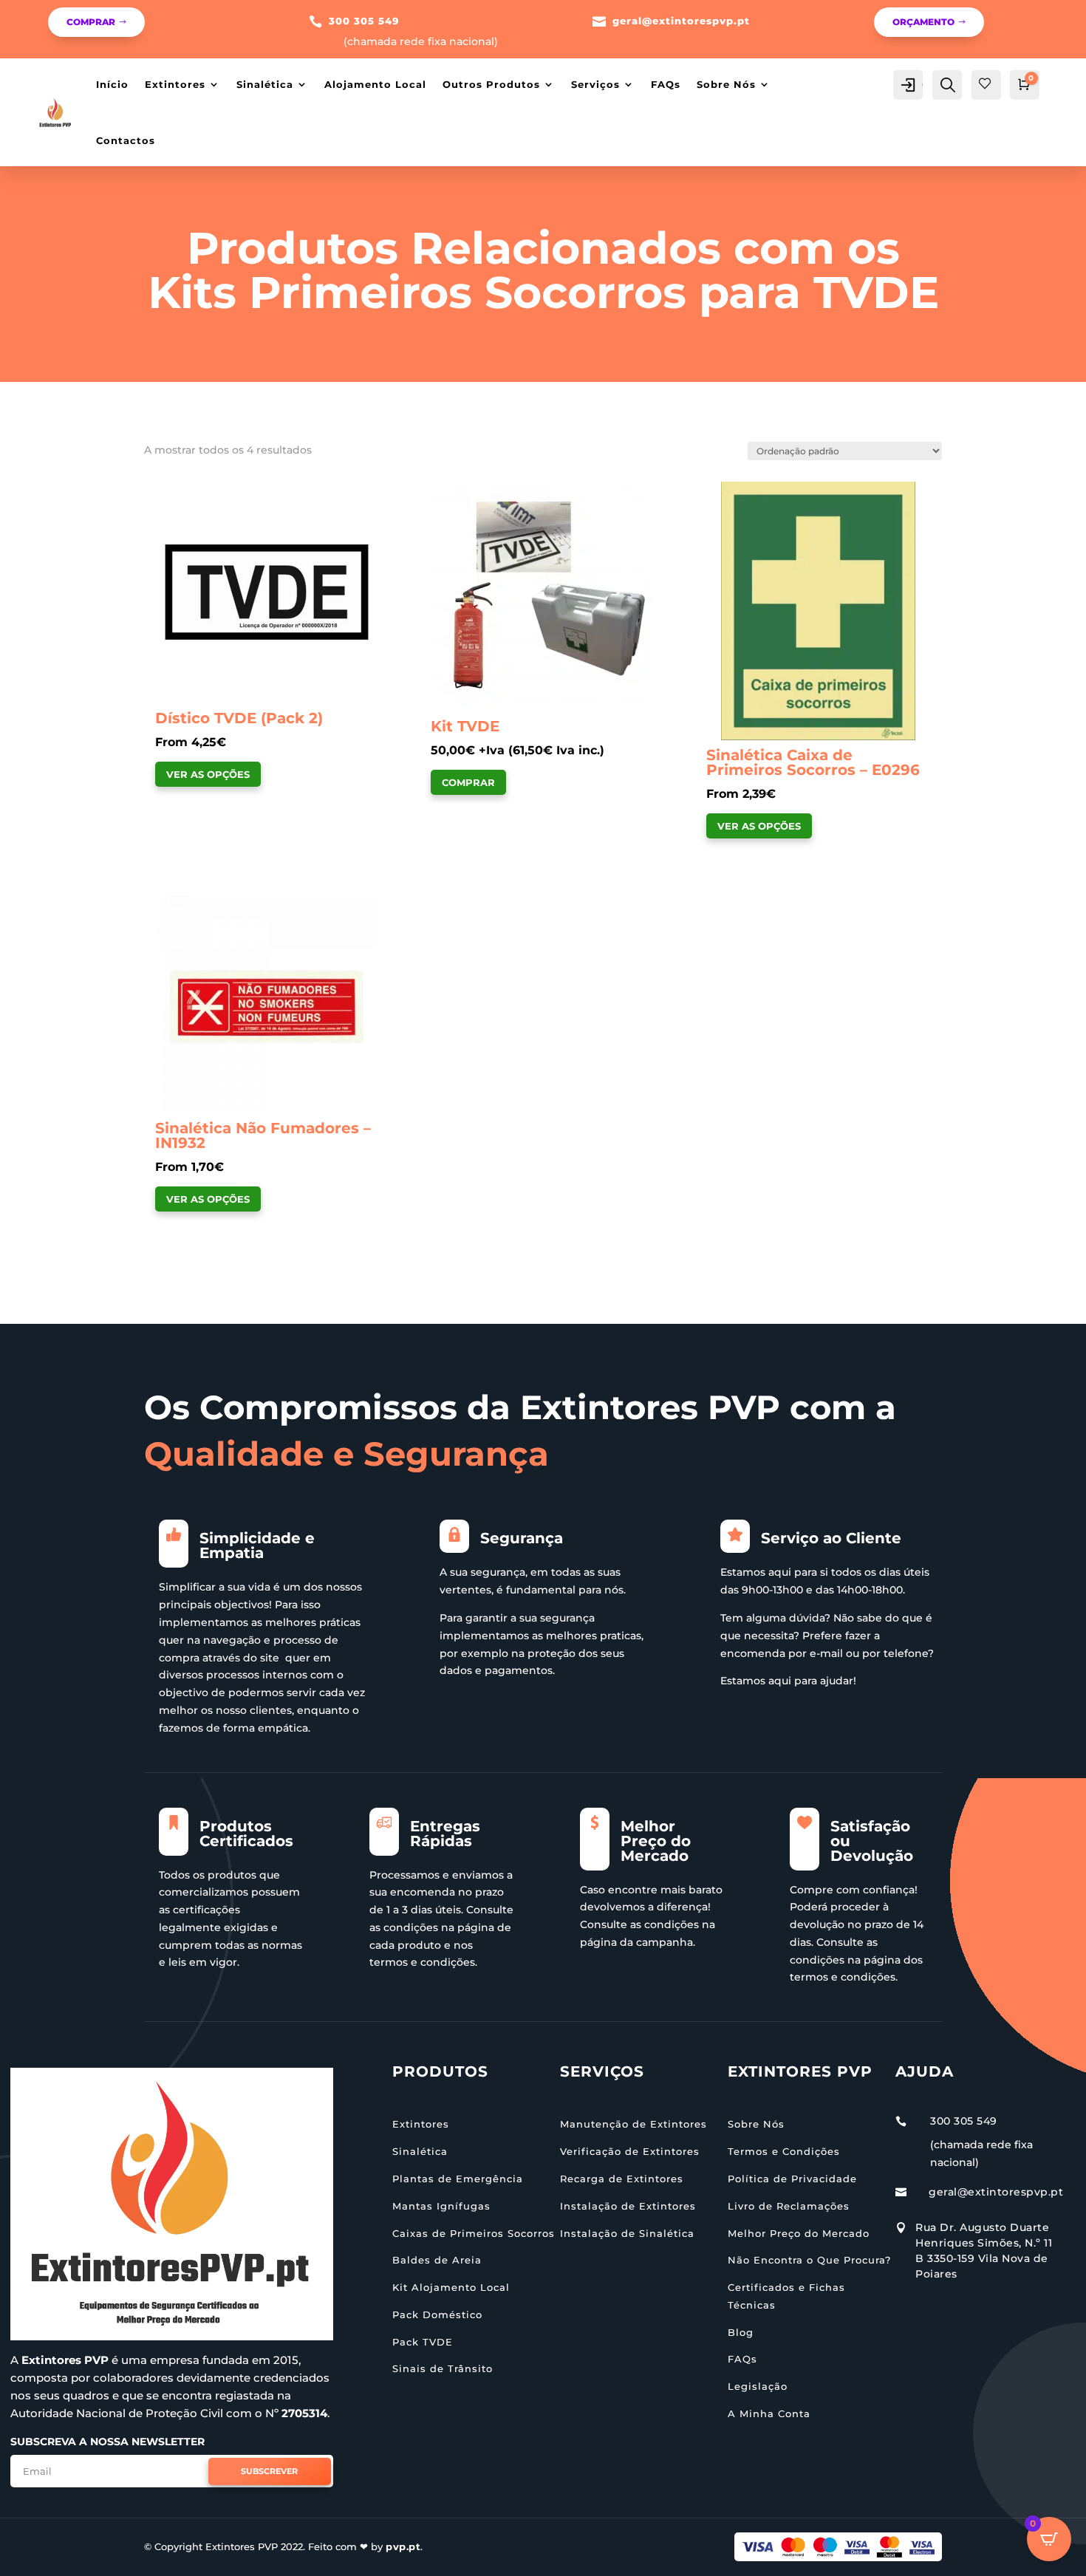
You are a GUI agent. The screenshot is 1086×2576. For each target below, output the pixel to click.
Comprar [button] (468, 782)
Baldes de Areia (437, 2260)
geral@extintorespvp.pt (681, 21)
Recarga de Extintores (622, 2179)
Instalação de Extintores (628, 2206)
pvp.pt (403, 2546)
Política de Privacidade (792, 2179)
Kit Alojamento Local (451, 2287)
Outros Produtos (491, 84)
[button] (198, 494)
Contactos (126, 140)
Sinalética (265, 84)
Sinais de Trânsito (443, 2368)
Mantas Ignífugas (441, 2206)
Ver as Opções (208, 774)
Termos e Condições (784, 2151)
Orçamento (923, 22)
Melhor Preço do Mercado (799, 2233)
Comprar (91, 22)
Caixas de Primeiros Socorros (474, 2233)
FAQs (666, 84)
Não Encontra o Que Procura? (809, 2260)
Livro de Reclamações (789, 2206)
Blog (741, 2332)
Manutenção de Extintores (633, 2124)
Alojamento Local (375, 84)
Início (112, 84)
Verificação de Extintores (630, 2151)
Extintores (175, 84)
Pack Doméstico (437, 2314)
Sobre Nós (726, 84)
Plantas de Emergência (458, 2179)
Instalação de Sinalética (627, 2233)
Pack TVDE (423, 2342)
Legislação (758, 2386)
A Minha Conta (769, 2413)
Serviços (595, 84)
